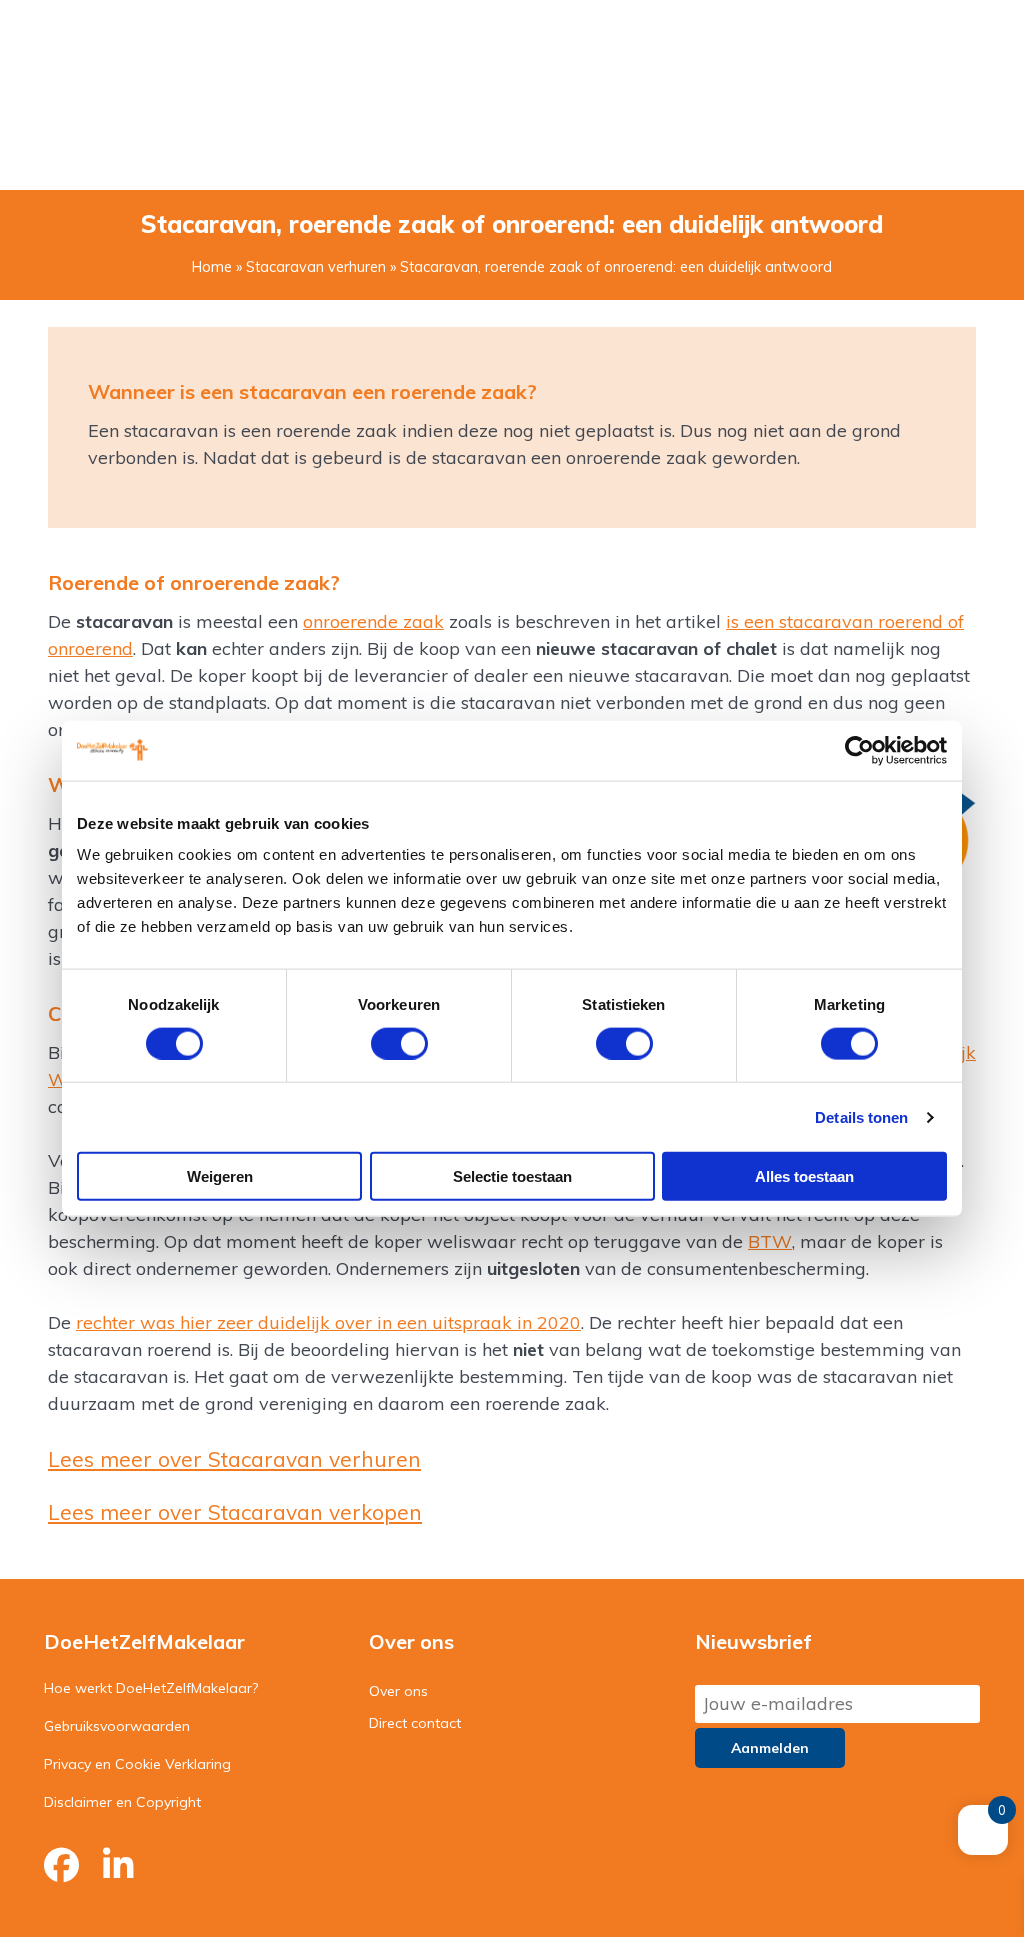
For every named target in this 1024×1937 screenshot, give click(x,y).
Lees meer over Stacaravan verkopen (235, 1512)
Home (212, 267)
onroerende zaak (373, 621)
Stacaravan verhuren (316, 267)
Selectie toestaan (512, 1176)
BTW (770, 1241)
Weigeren (220, 1176)
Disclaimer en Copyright (122, 1802)
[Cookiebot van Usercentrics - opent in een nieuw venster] (859, 750)
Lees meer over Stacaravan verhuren (234, 1459)
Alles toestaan (804, 1176)
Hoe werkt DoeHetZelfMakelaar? (151, 1688)
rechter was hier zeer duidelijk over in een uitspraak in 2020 (328, 1322)
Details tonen (861, 1116)
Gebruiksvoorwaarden (117, 1726)
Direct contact (415, 1723)
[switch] (399, 1043)
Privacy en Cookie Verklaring (137, 1764)
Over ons (398, 1691)
